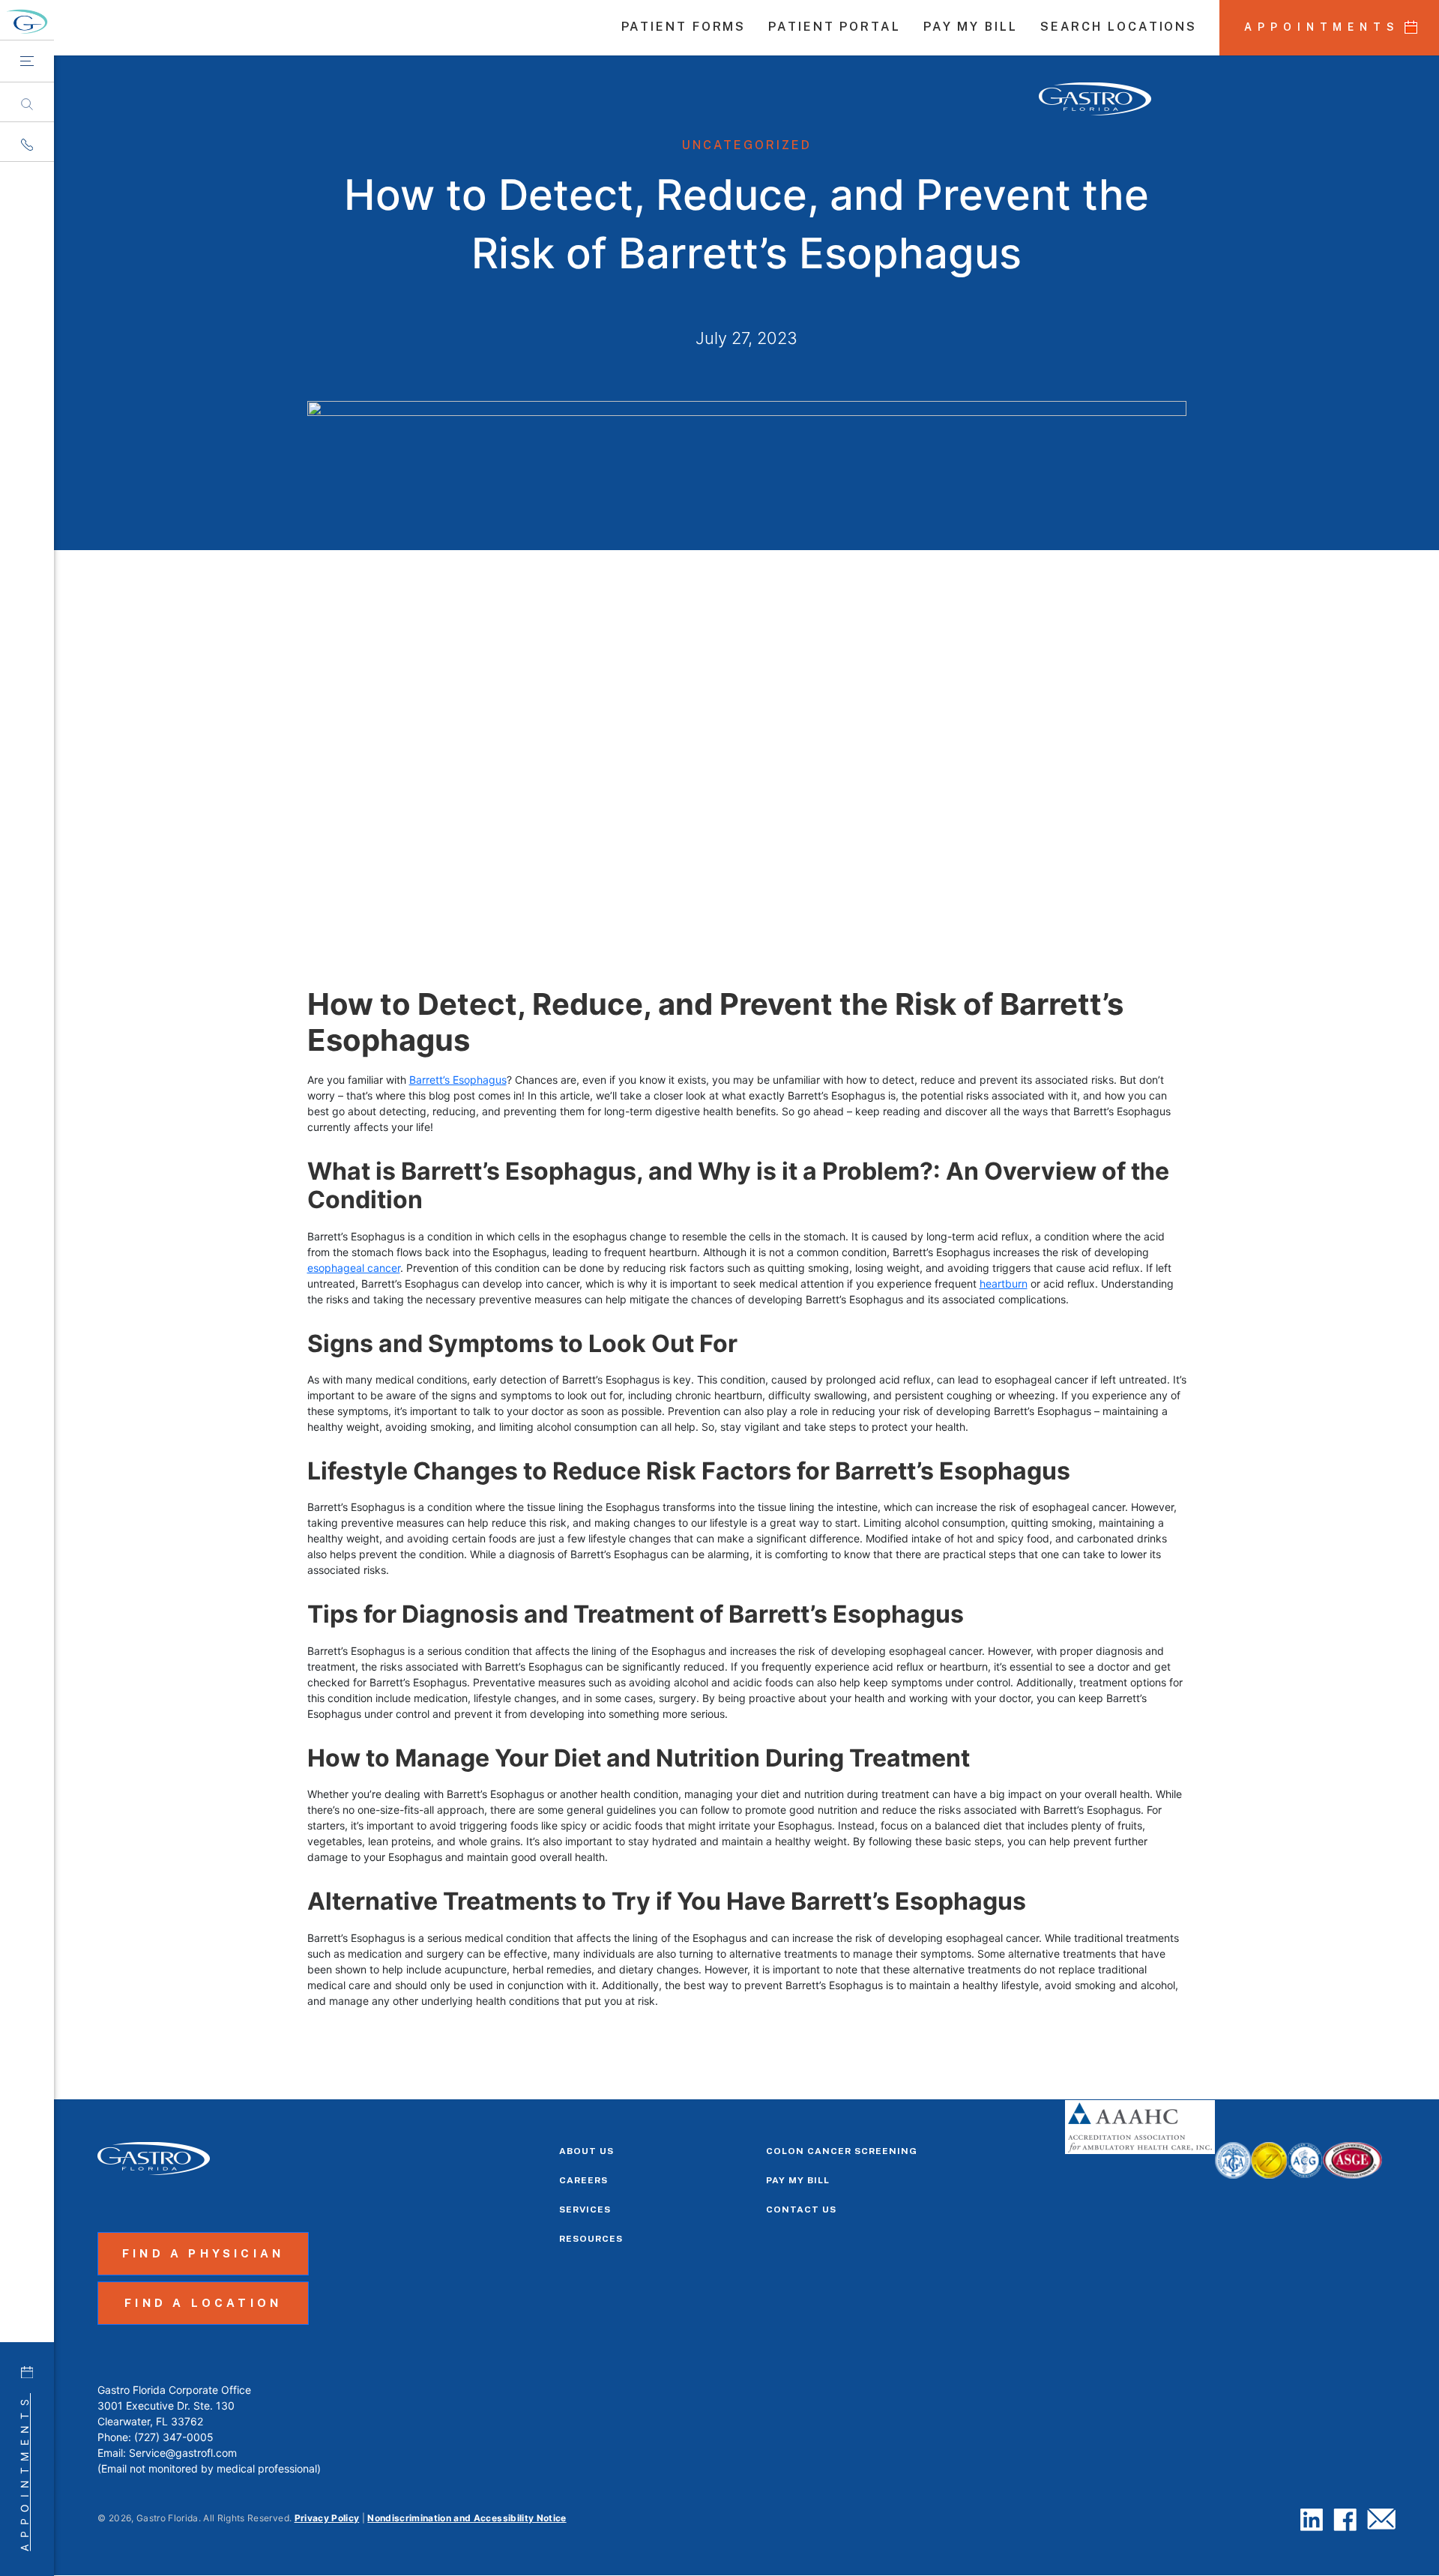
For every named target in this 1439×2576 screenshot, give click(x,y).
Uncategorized (747, 145)
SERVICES (585, 2209)
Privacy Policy (327, 2518)
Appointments (24, 2472)
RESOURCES (591, 2239)
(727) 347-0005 (174, 2437)
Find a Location (203, 2303)
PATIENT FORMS (684, 28)
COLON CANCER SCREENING (842, 2151)
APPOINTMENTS (1322, 27)
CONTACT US (801, 2209)
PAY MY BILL (971, 28)
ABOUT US (586, 2151)
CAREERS (583, 2180)
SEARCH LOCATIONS (1119, 28)
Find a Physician (203, 2253)
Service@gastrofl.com (183, 2453)
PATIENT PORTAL (835, 28)
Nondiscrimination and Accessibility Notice (467, 2518)
